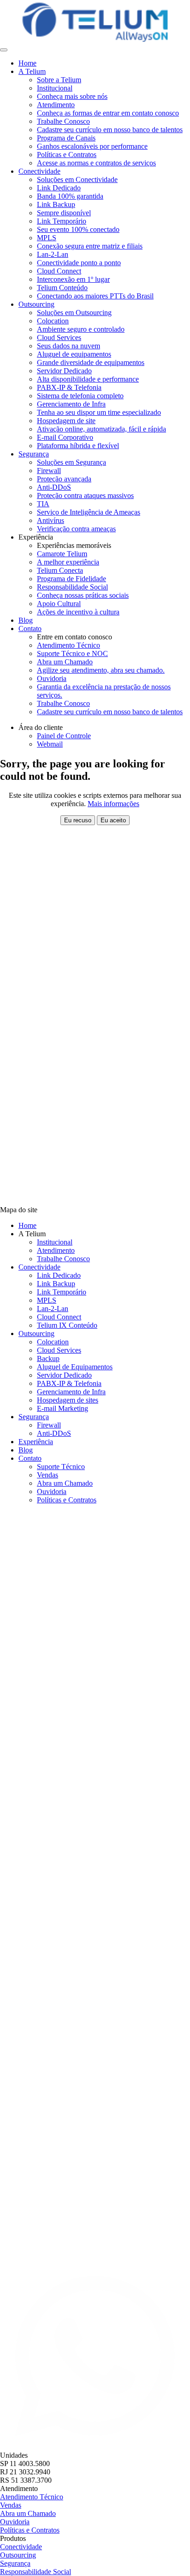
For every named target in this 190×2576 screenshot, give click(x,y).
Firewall (49, 471)
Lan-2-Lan (53, 254)
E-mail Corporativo (65, 437)
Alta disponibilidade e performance (88, 379)
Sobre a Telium (59, 80)
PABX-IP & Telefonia (69, 387)
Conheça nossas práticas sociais (83, 595)
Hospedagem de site (66, 421)
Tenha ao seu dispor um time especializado (99, 412)
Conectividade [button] (39, 171)
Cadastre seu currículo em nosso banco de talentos (110, 130)
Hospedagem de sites (68, 1400)
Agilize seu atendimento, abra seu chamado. (101, 670)
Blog (26, 620)
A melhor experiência (68, 562)
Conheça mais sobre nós (72, 96)
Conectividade (39, 1267)
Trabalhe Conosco (63, 121)
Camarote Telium (62, 554)
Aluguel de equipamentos (74, 354)
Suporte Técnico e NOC (72, 653)
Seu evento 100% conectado (78, 229)
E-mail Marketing (62, 1408)
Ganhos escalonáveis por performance (92, 146)
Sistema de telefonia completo (80, 396)
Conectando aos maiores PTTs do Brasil (95, 296)
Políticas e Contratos (67, 155)
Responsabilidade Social (72, 587)
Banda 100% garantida (70, 196)
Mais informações (113, 804)
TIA (43, 504)
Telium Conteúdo (62, 288)
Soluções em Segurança (71, 462)
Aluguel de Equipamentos (75, 1367)
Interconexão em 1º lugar (73, 279)
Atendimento (56, 105)
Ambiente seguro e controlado (81, 329)
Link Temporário (62, 221)
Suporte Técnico (61, 1467)
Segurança (34, 1417)
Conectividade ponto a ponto (79, 263)
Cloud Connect (59, 271)
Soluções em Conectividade (77, 179)
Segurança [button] (34, 454)
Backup (48, 1358)
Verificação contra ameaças (76, 529)
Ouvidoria (52, 678)
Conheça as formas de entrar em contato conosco (108, 113)
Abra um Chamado (65, 662)
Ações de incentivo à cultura (78, 612)
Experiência (36, 1442)
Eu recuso (78, 820)
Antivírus (50, 520)
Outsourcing (36, 1334)
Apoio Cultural (59, 604)
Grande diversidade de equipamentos (91, 362)
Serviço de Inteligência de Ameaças (89, 512)
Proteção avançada (64, 479)
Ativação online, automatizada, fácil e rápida (101, 429)
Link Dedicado (59, 188)
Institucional (55, 88)
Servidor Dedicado (64, 371)
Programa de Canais (66, 138)
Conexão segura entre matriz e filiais (90, 246)
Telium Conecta (60, 570)
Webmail (50, 744)
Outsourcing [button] (36, 304)
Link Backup (56, 204)
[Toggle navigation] (4, 50)
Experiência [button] (36, 537)
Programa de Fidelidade (71, 579)
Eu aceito (113, 820)
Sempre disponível (64, 213)
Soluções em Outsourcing (74, 313)
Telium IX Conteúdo (67, 1325)
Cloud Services (59, 337)
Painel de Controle (64, 736)
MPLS (47, 238)
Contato (30, 1458)
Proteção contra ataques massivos (85, 495)
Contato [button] (30, 629)
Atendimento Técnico (68, 645)
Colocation (53, 321)
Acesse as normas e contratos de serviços (96, 163)
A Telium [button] (32, 71)
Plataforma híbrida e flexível (78, 446)
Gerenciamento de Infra (71, 404)
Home (27, 63)
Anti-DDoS (54, 487)
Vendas (47, 1475)
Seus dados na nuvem (68, 346)
